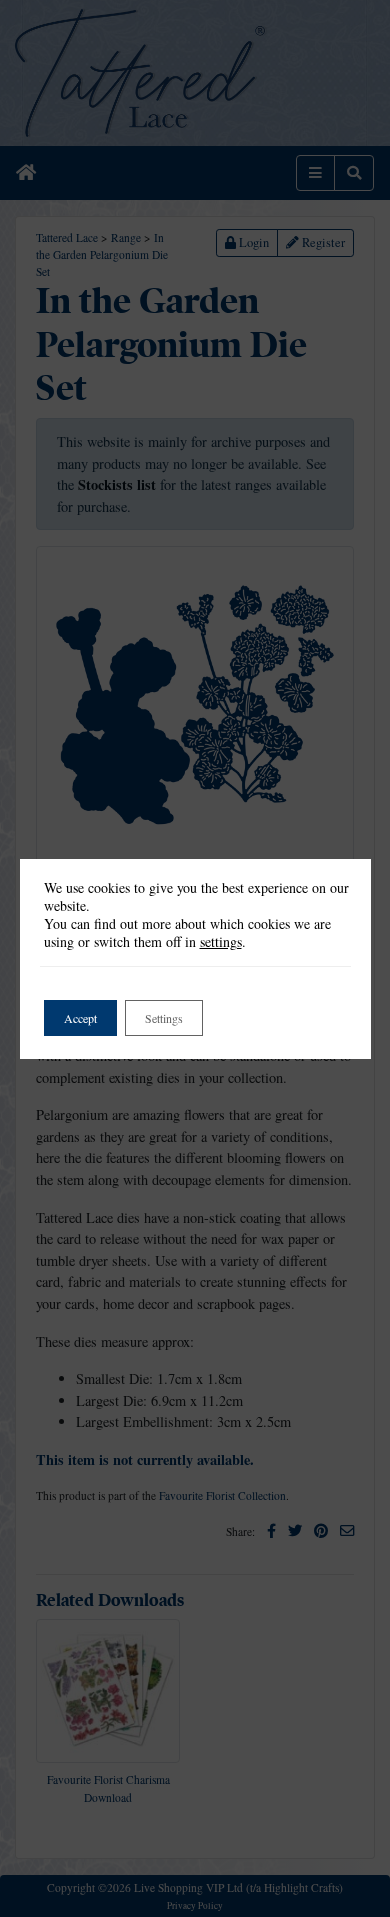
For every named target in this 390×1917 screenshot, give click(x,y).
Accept (80, 1018)
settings (221, 942)
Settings (164, 1018)
